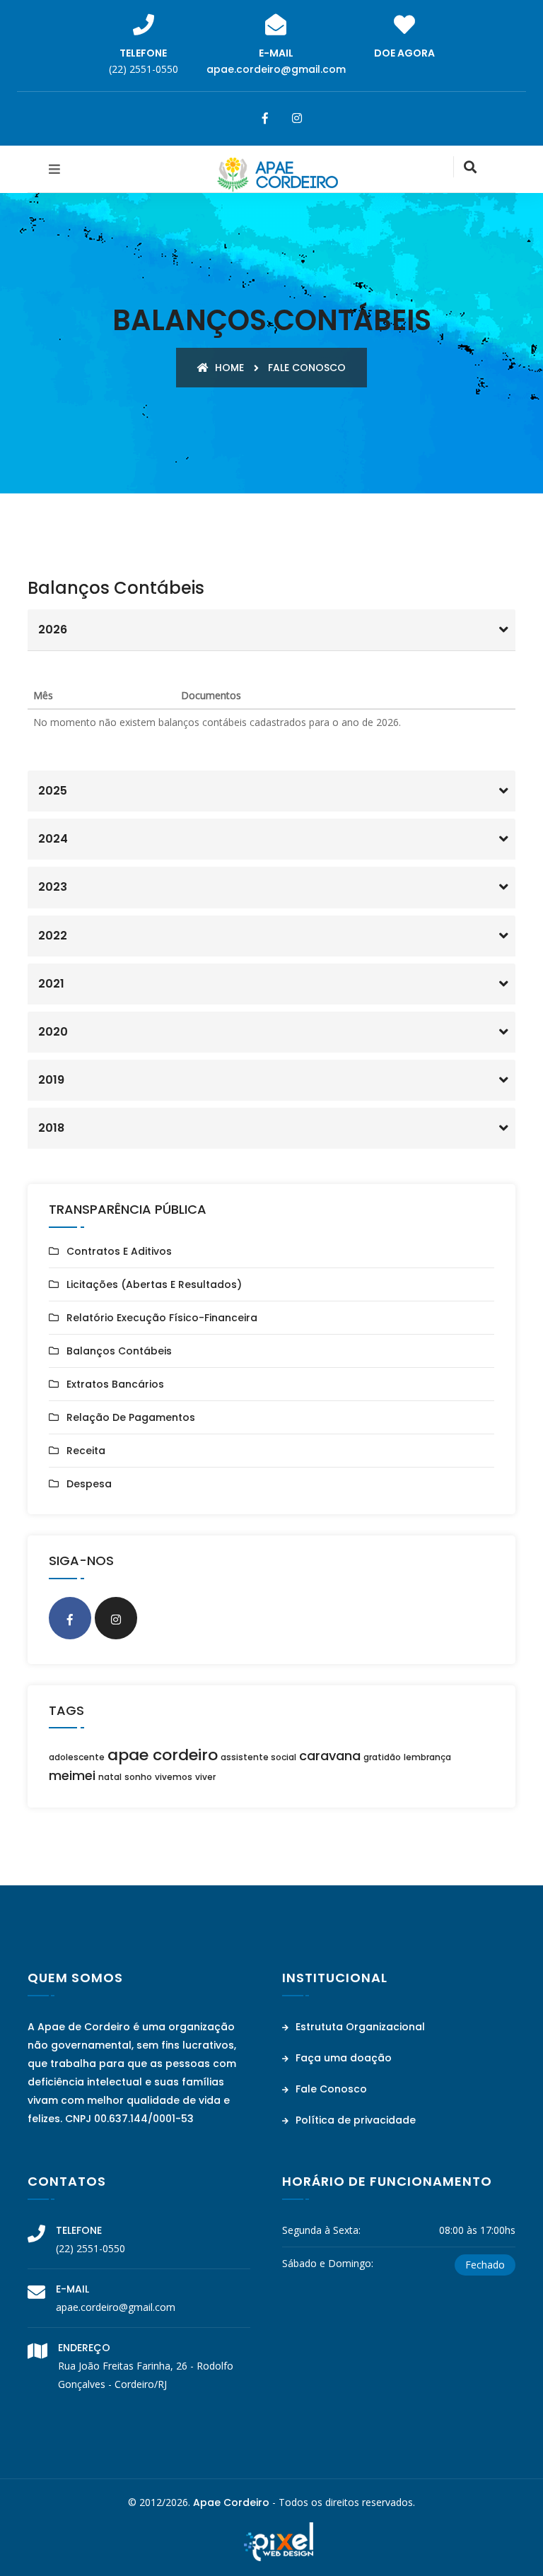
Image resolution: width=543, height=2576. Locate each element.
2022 (53, 936)
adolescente (77, 1757)
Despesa (89, 1484)
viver (205, 1777)
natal (110, 1777)
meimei (72, 1775)
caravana (330, 1756)
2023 (53, 887)
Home (228, 368)
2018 (51, 1128)
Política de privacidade (354, 2120)
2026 (53, 630)
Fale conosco (307, 368)
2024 (53, 839)
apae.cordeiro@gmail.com (276, 69)
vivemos (174, 1777)
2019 (51, 1080)
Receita (86, 1451)
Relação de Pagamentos (131, 1417)
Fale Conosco (330, 2089)
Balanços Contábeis (119, 1351)
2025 (53, 791)
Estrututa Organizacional (359, 2027)
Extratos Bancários (115, 1384)
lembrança (427, 1757)
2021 (51, 984)
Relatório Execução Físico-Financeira (162, 1318)
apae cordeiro (163, 1755)
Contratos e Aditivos (119, 1251)
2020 (53, 1032)
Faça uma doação (342, 2058)
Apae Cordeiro (231, 2502)
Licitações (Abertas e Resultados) (154, 1284)
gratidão (382, 1757)
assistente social (258, 1757)
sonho (138, 1777)
